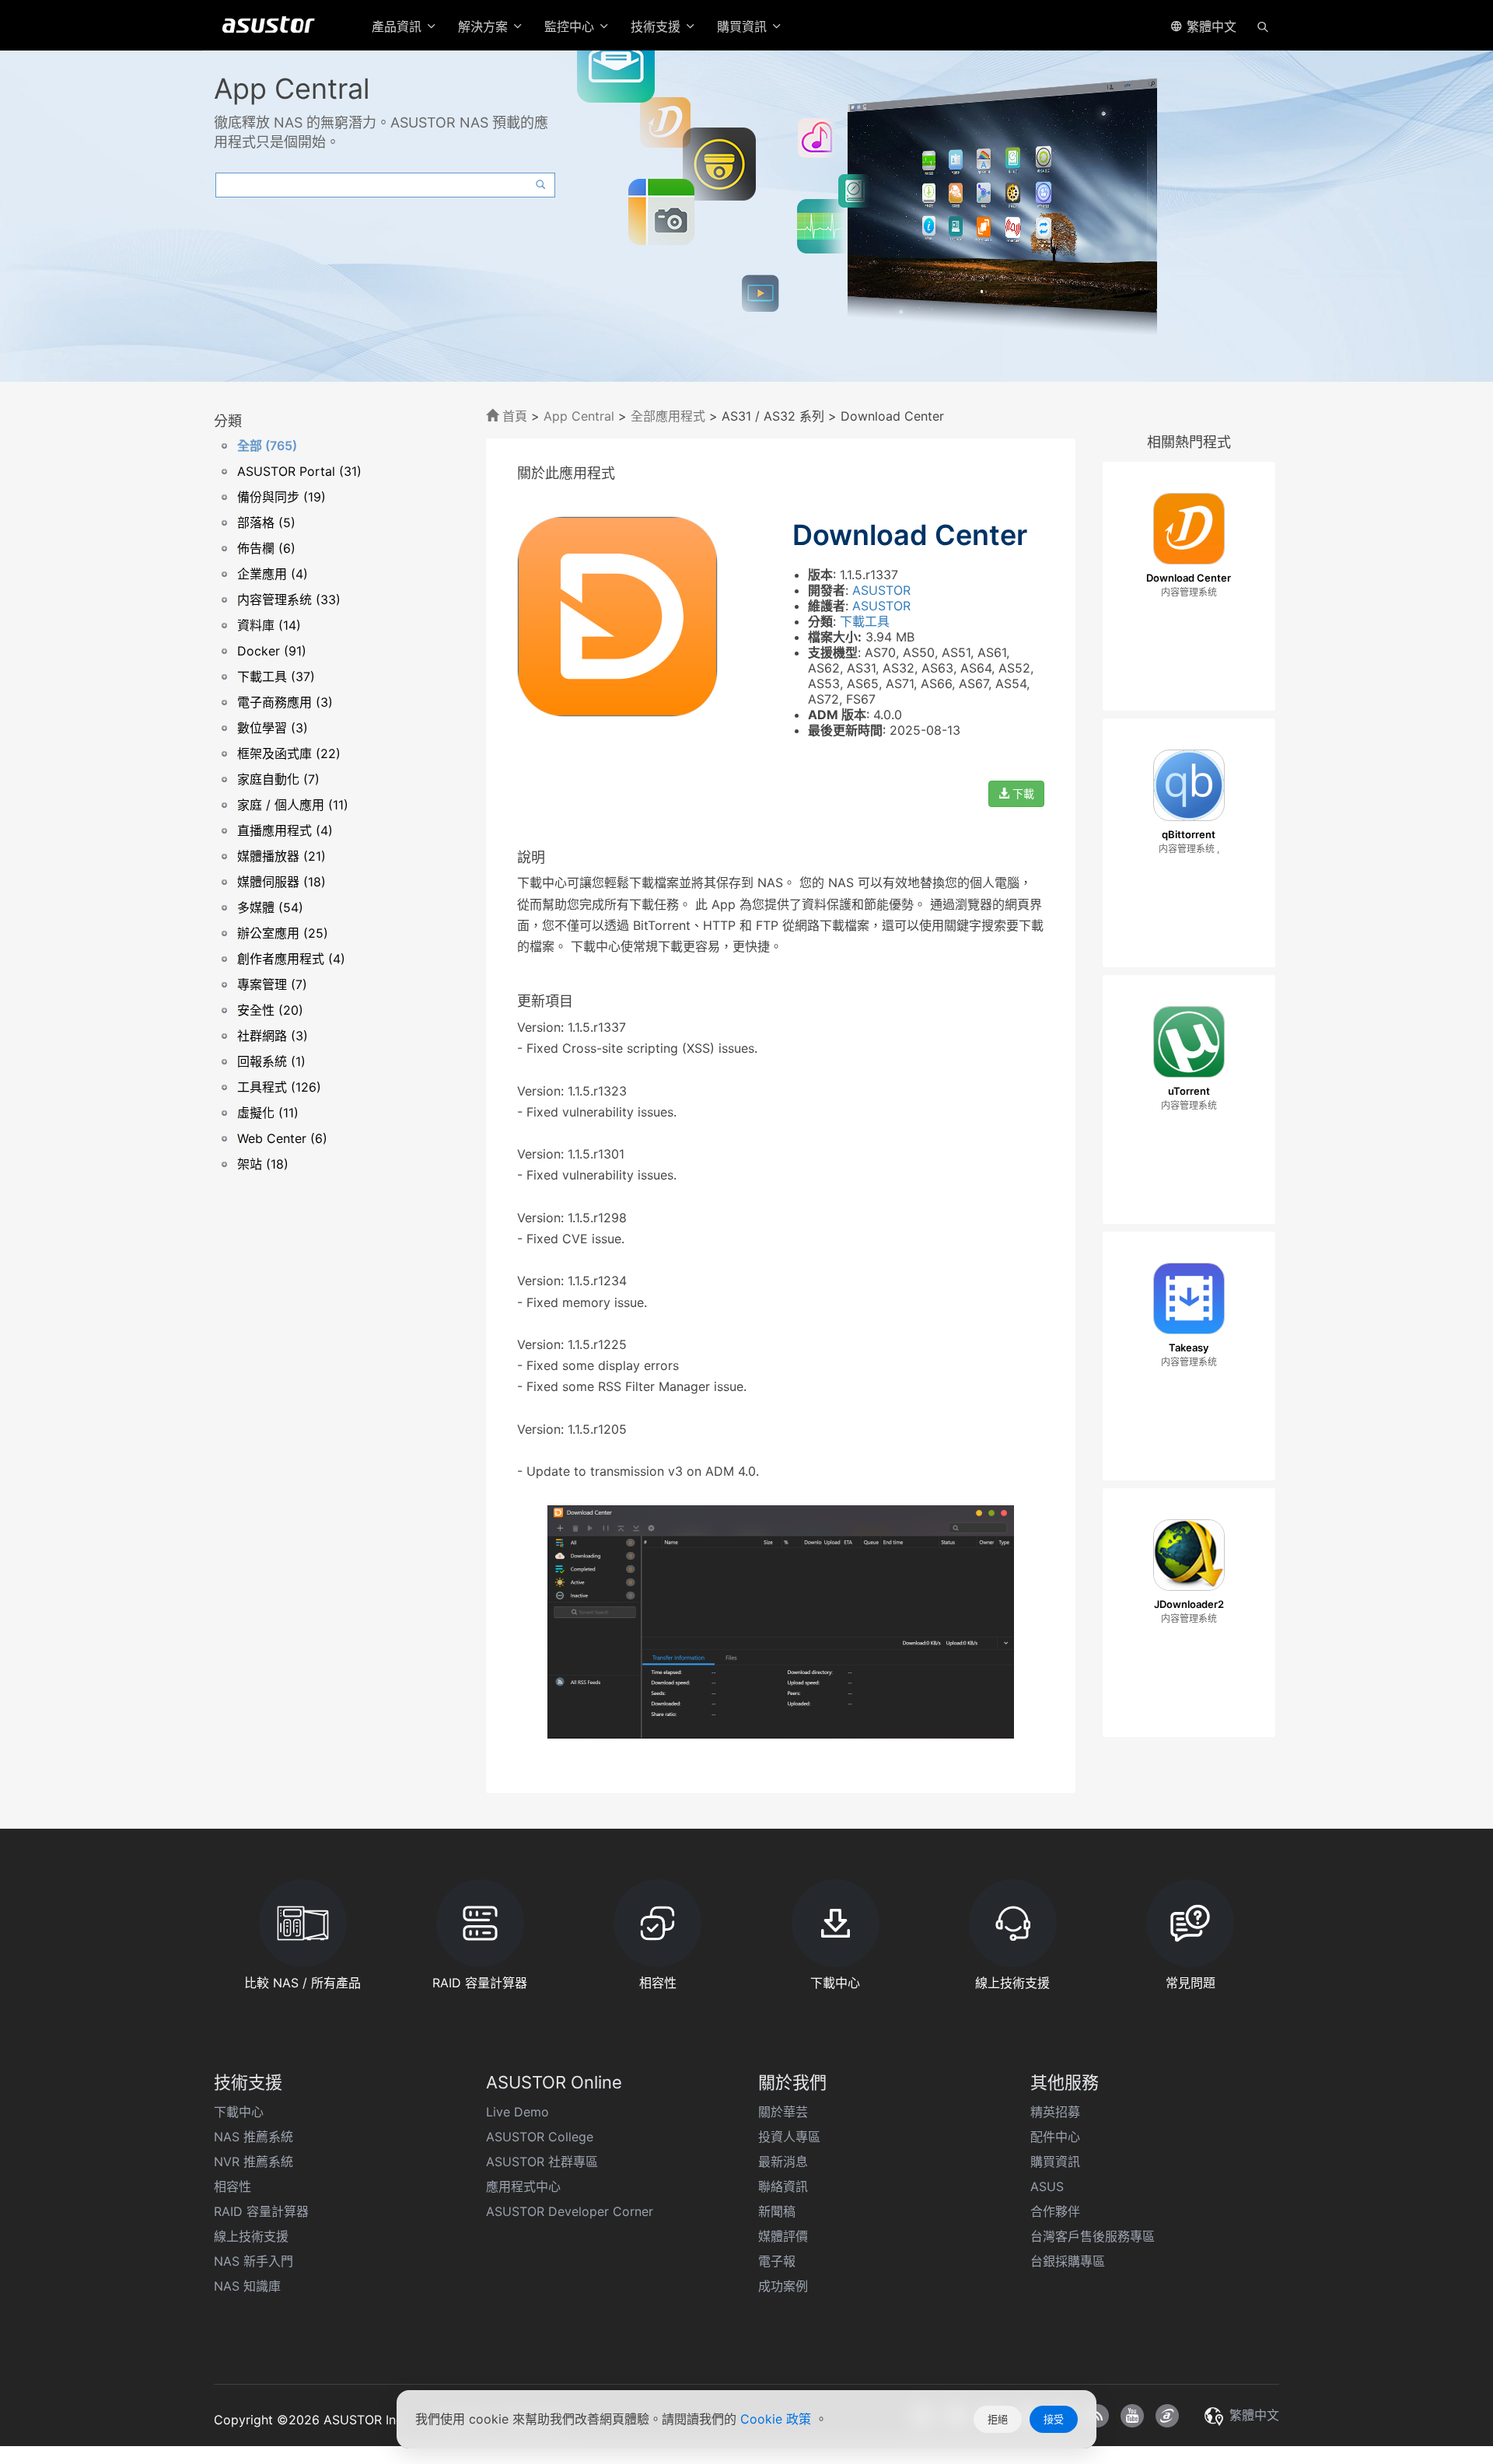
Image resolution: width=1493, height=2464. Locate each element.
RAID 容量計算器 (261, 2211)
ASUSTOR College (540, 2137)
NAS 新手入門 (253, 2261)
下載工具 (865, 621)
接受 (1054, 2419)
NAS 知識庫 (247, 2286)
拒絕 (998, 2419)
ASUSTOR (881, 590)
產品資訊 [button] (399, 26)
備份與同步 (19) (281, 497)
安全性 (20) (270, 1010)
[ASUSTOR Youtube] (1132, 2416)
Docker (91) (272, 651)
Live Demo (517, 2112)
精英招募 (1055, 2112)
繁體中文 (1210, 26)
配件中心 (1055, 2137)
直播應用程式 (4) (285, 830)
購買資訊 (1055, 2162)
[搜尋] (1263, 26)
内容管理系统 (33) (289, 599)
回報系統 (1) (271, 1061)
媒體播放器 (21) (281, 856)
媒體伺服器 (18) (281, 882)
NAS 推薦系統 (253, 2137)
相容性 (233, 2186)
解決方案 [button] (485, 26)
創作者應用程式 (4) (291, 959)
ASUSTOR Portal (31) (299, 471)
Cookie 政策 (778, 2419)
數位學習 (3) (273, 728)
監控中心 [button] (571, 26)
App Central (579, 416)
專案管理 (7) (272, 984)
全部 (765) (267, 446)
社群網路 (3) (273, 1036)
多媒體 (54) (270, 907)
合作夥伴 (1055, 2211)
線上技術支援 (251, 2236)
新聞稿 (777, 2211)
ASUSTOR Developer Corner (570, 2211)
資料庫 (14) (269, 625)
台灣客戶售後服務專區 (1093, 2236)
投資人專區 (789, 2137)
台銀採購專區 (1068, 2261)
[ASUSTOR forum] (1167, 2416)
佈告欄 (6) (266, 548)
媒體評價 (783, 2236)
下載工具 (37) (276, 676)
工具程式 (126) (279, 1087)
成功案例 (783, 2286)
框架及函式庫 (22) (289, 753)
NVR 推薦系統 (253, 2162)
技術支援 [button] (657, 26)
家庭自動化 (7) (278, 779)
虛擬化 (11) (268, 1113)
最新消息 (783, 2162)
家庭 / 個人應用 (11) (293, 805)
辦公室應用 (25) (283, 933)
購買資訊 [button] (744, 26)
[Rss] (1097, 2416)
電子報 (777, 2261)
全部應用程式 (668, 416)
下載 (1022, 793)
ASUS (1047, 2186)
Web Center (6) (282, 1138)
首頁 (513, 416)
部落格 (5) (266, 523)
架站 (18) (263, 1164)
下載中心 (239, 2112)
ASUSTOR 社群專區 (542, 2162)
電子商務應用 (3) (285, 702)
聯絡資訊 (783, 2186)
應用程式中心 (523, 2186)
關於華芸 (783, 2112)
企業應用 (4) (273, 574)
